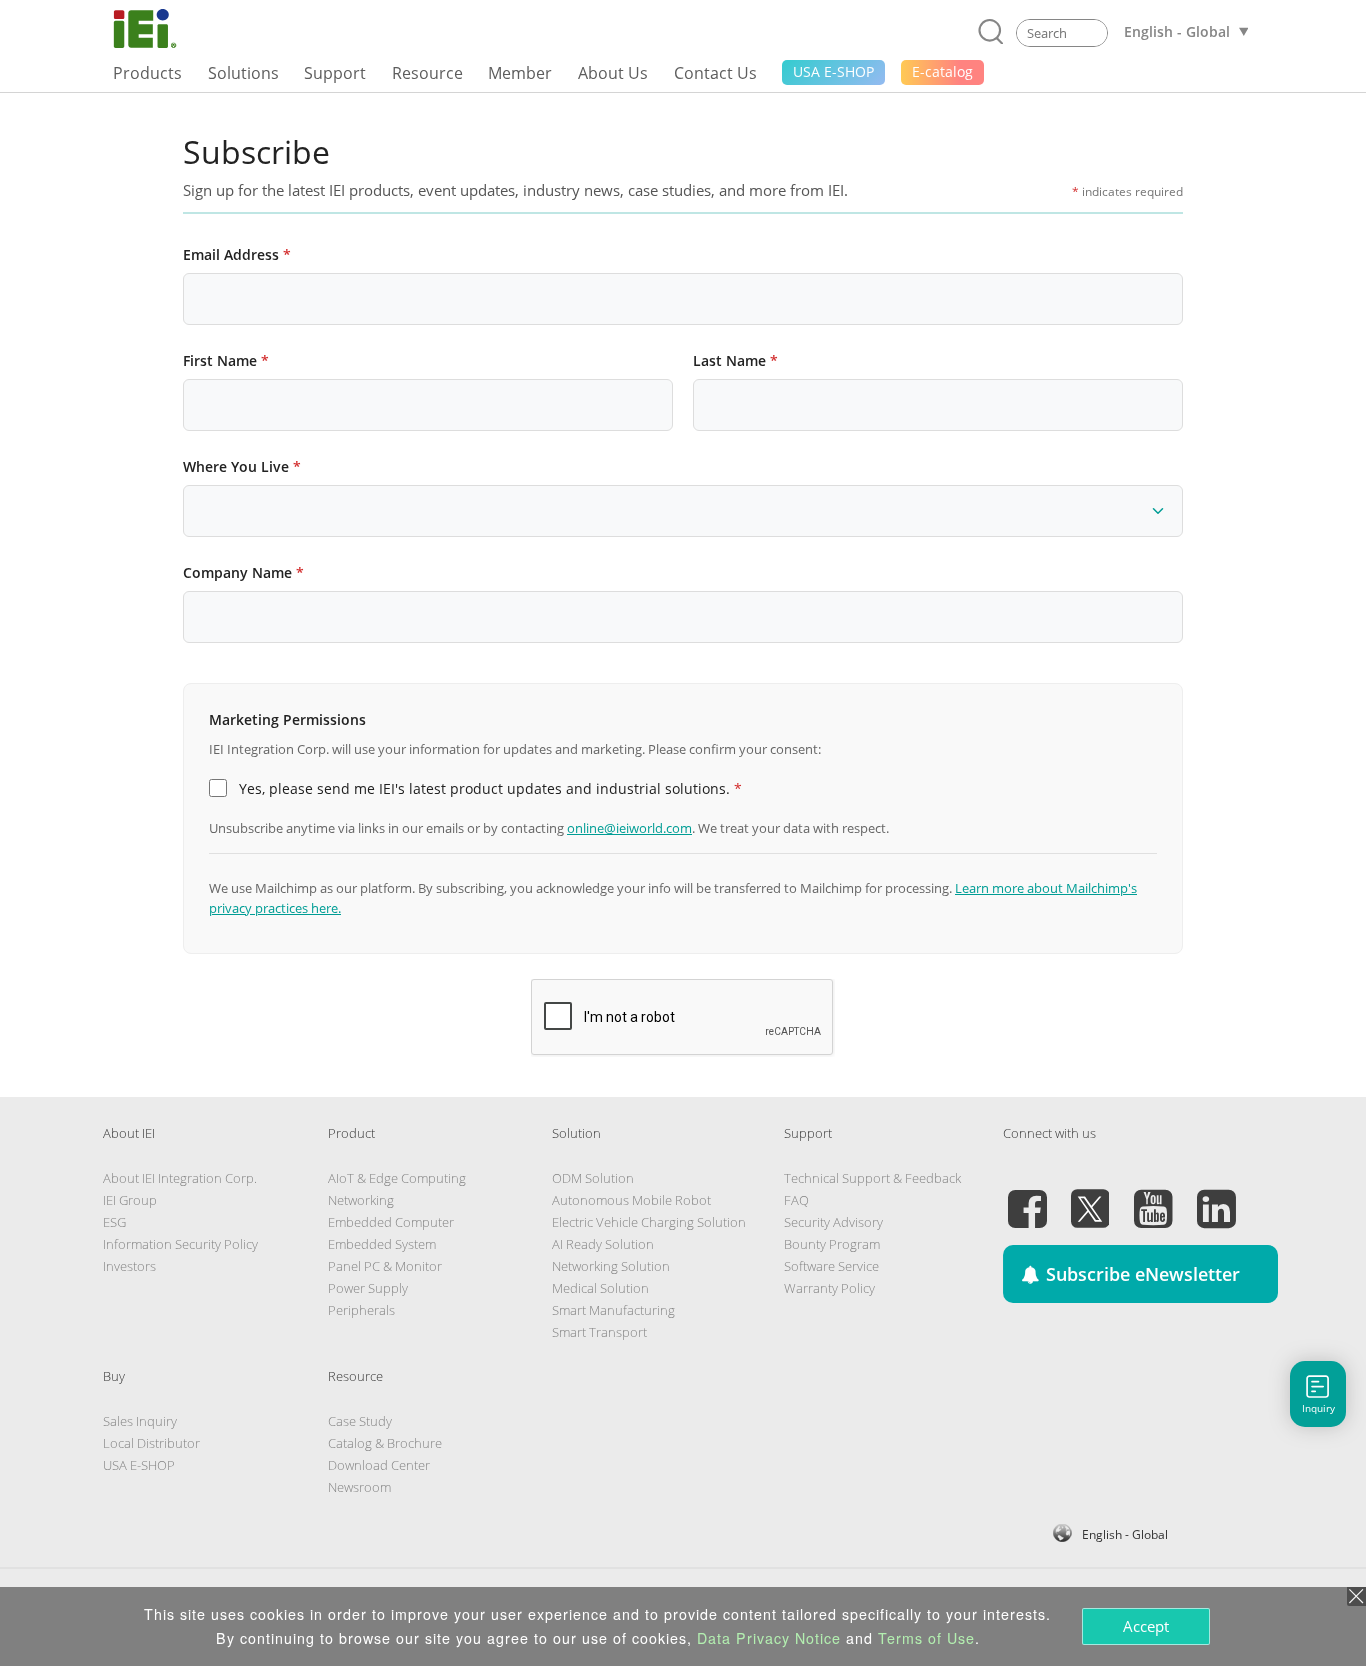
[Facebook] (1027, 1197)
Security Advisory (833, 1222)
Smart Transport (599, 1332)
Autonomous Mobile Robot (631, 1200)
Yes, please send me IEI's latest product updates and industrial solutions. (490, 788)
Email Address (237, 254)
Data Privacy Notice (769, 1638)
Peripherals (361, 1310)
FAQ (796, 1200)
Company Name (243, 572)
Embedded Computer (391, 1222)
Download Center (379, 1465)
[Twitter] (1090, 1197)
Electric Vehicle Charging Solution (649, 1222)
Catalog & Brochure (385, 1443)
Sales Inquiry (140, 1421)
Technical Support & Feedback (872, 1178)
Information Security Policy (180, 1244)
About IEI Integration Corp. (180, 1178)
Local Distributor (151, 1443)
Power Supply (368, 1288)
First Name (226, 360)
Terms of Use (926, 1638)
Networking (361, 1200)
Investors (129, 1266)
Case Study (360, 1421)
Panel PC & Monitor (385, 1266)
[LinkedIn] (1216, 1197)
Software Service (831, 1266)
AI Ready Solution (603, 1244)
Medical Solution (600, 1288)
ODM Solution (593, 1178)
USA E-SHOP (139, 1465)
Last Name (735, 360)
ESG (114, 1222)
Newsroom (359, 1487)
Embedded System (382, 1244)
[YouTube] (1153, 1197)
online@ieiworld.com (629, 828)
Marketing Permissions (287, 719)
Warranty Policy (829, 1288)
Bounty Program (832, 1244)
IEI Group (130, 1200)
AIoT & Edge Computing (397, 1178)
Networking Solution (611, 1266)
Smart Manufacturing (613, 1310)
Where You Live (242, 466)
